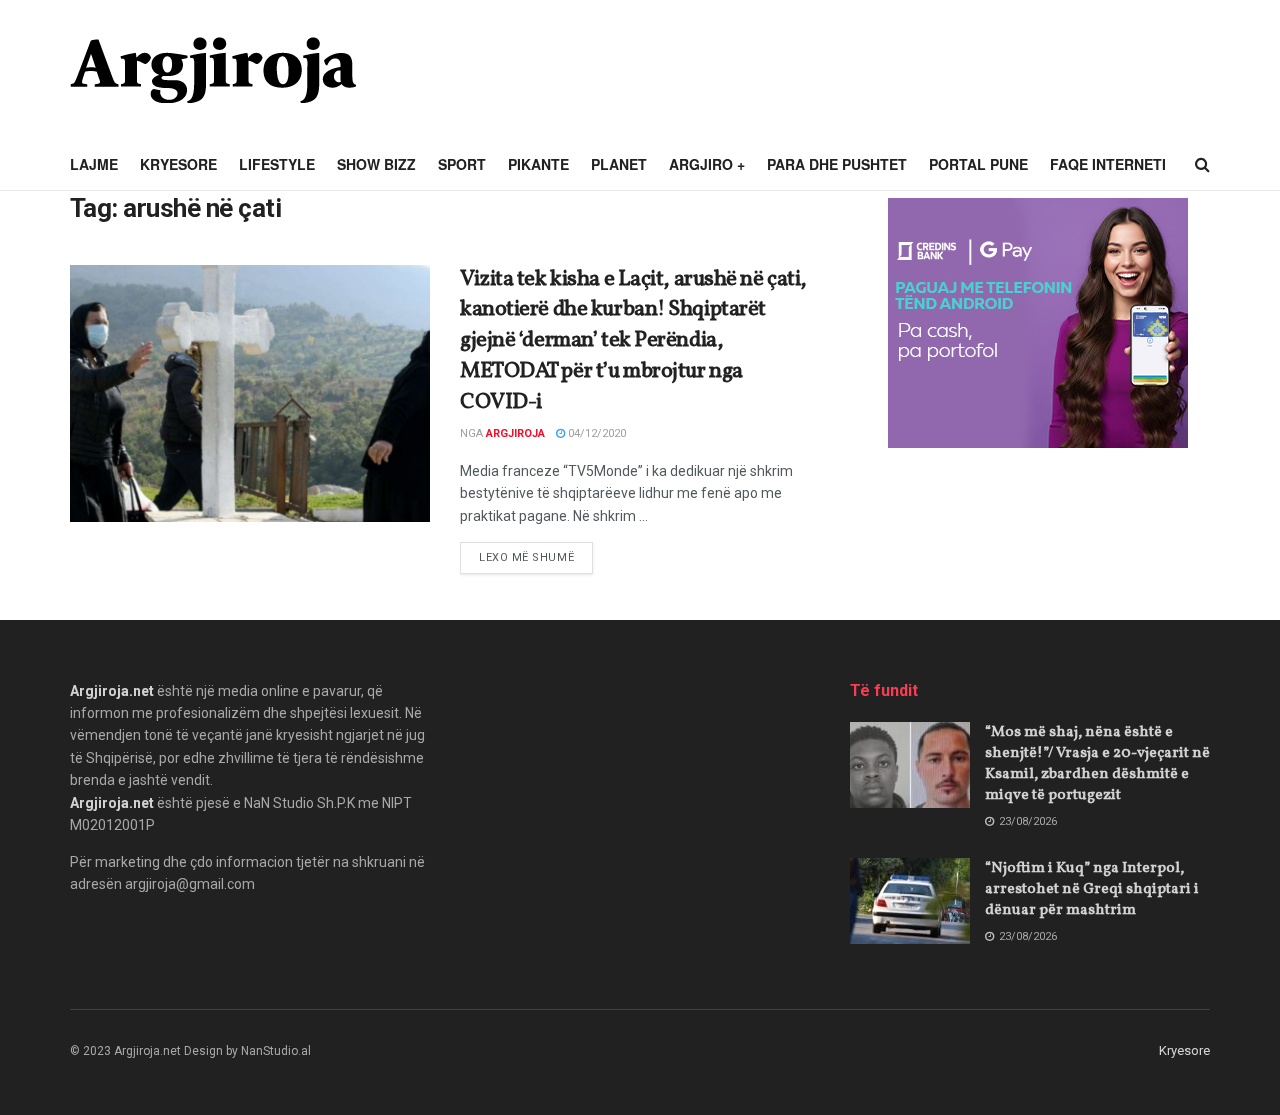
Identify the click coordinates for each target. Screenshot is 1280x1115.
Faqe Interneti (1108, 164)
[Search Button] (1202, 165)
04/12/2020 (595, 433)
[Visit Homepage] (213, 70)
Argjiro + (707, 164)
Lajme (94, 164)
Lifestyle (277, 164)
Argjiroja (515, 433)
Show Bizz (376, 164)
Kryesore (178, 164)
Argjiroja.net (112, 691)
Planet (619, 164)
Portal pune (978, 164)
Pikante (538, 164)
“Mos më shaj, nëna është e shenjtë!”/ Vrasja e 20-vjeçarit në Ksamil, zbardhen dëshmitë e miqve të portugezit (1097, 764)
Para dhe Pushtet (837, 164)
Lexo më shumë (536, 557)
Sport (462, 164)
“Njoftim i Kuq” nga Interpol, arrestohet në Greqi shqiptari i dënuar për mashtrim (1092, 889)
